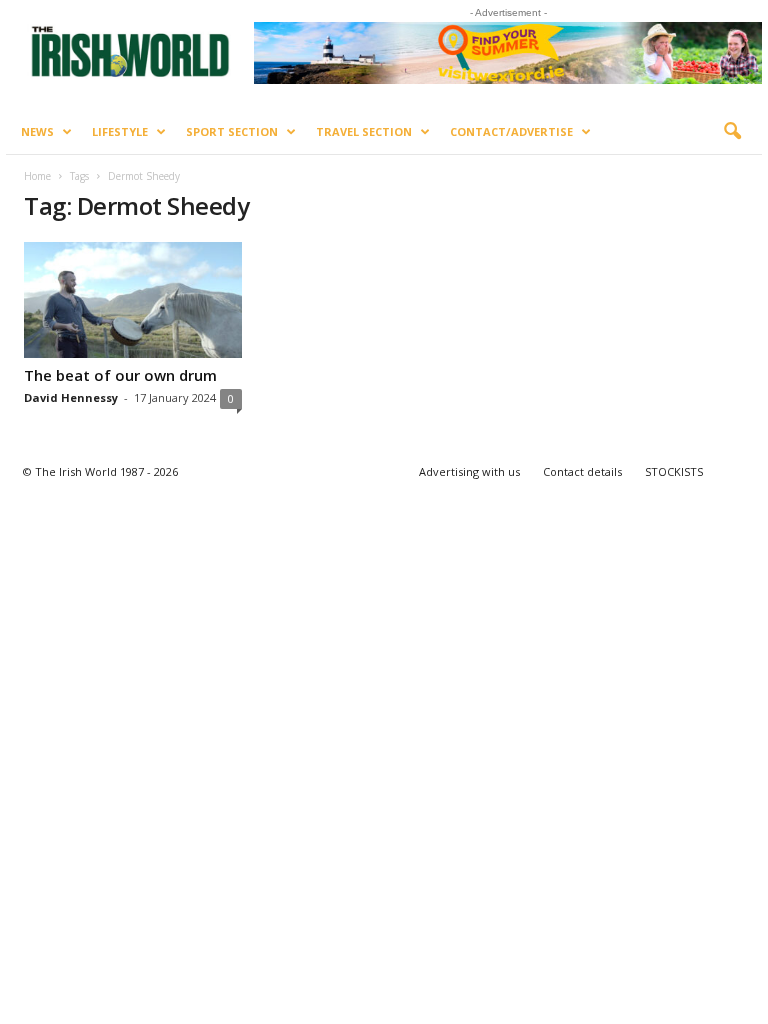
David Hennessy (71, 397)
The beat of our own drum (120, 375)
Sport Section (232, 131)
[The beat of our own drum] (133, 300)
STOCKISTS (674, 471)
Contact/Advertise (511, 131)
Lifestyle (120, 131)
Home (37, 176)
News (37, 131)
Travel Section (364, 131)
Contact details (582, 471)
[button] (732, 132)
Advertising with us (469, 471)
